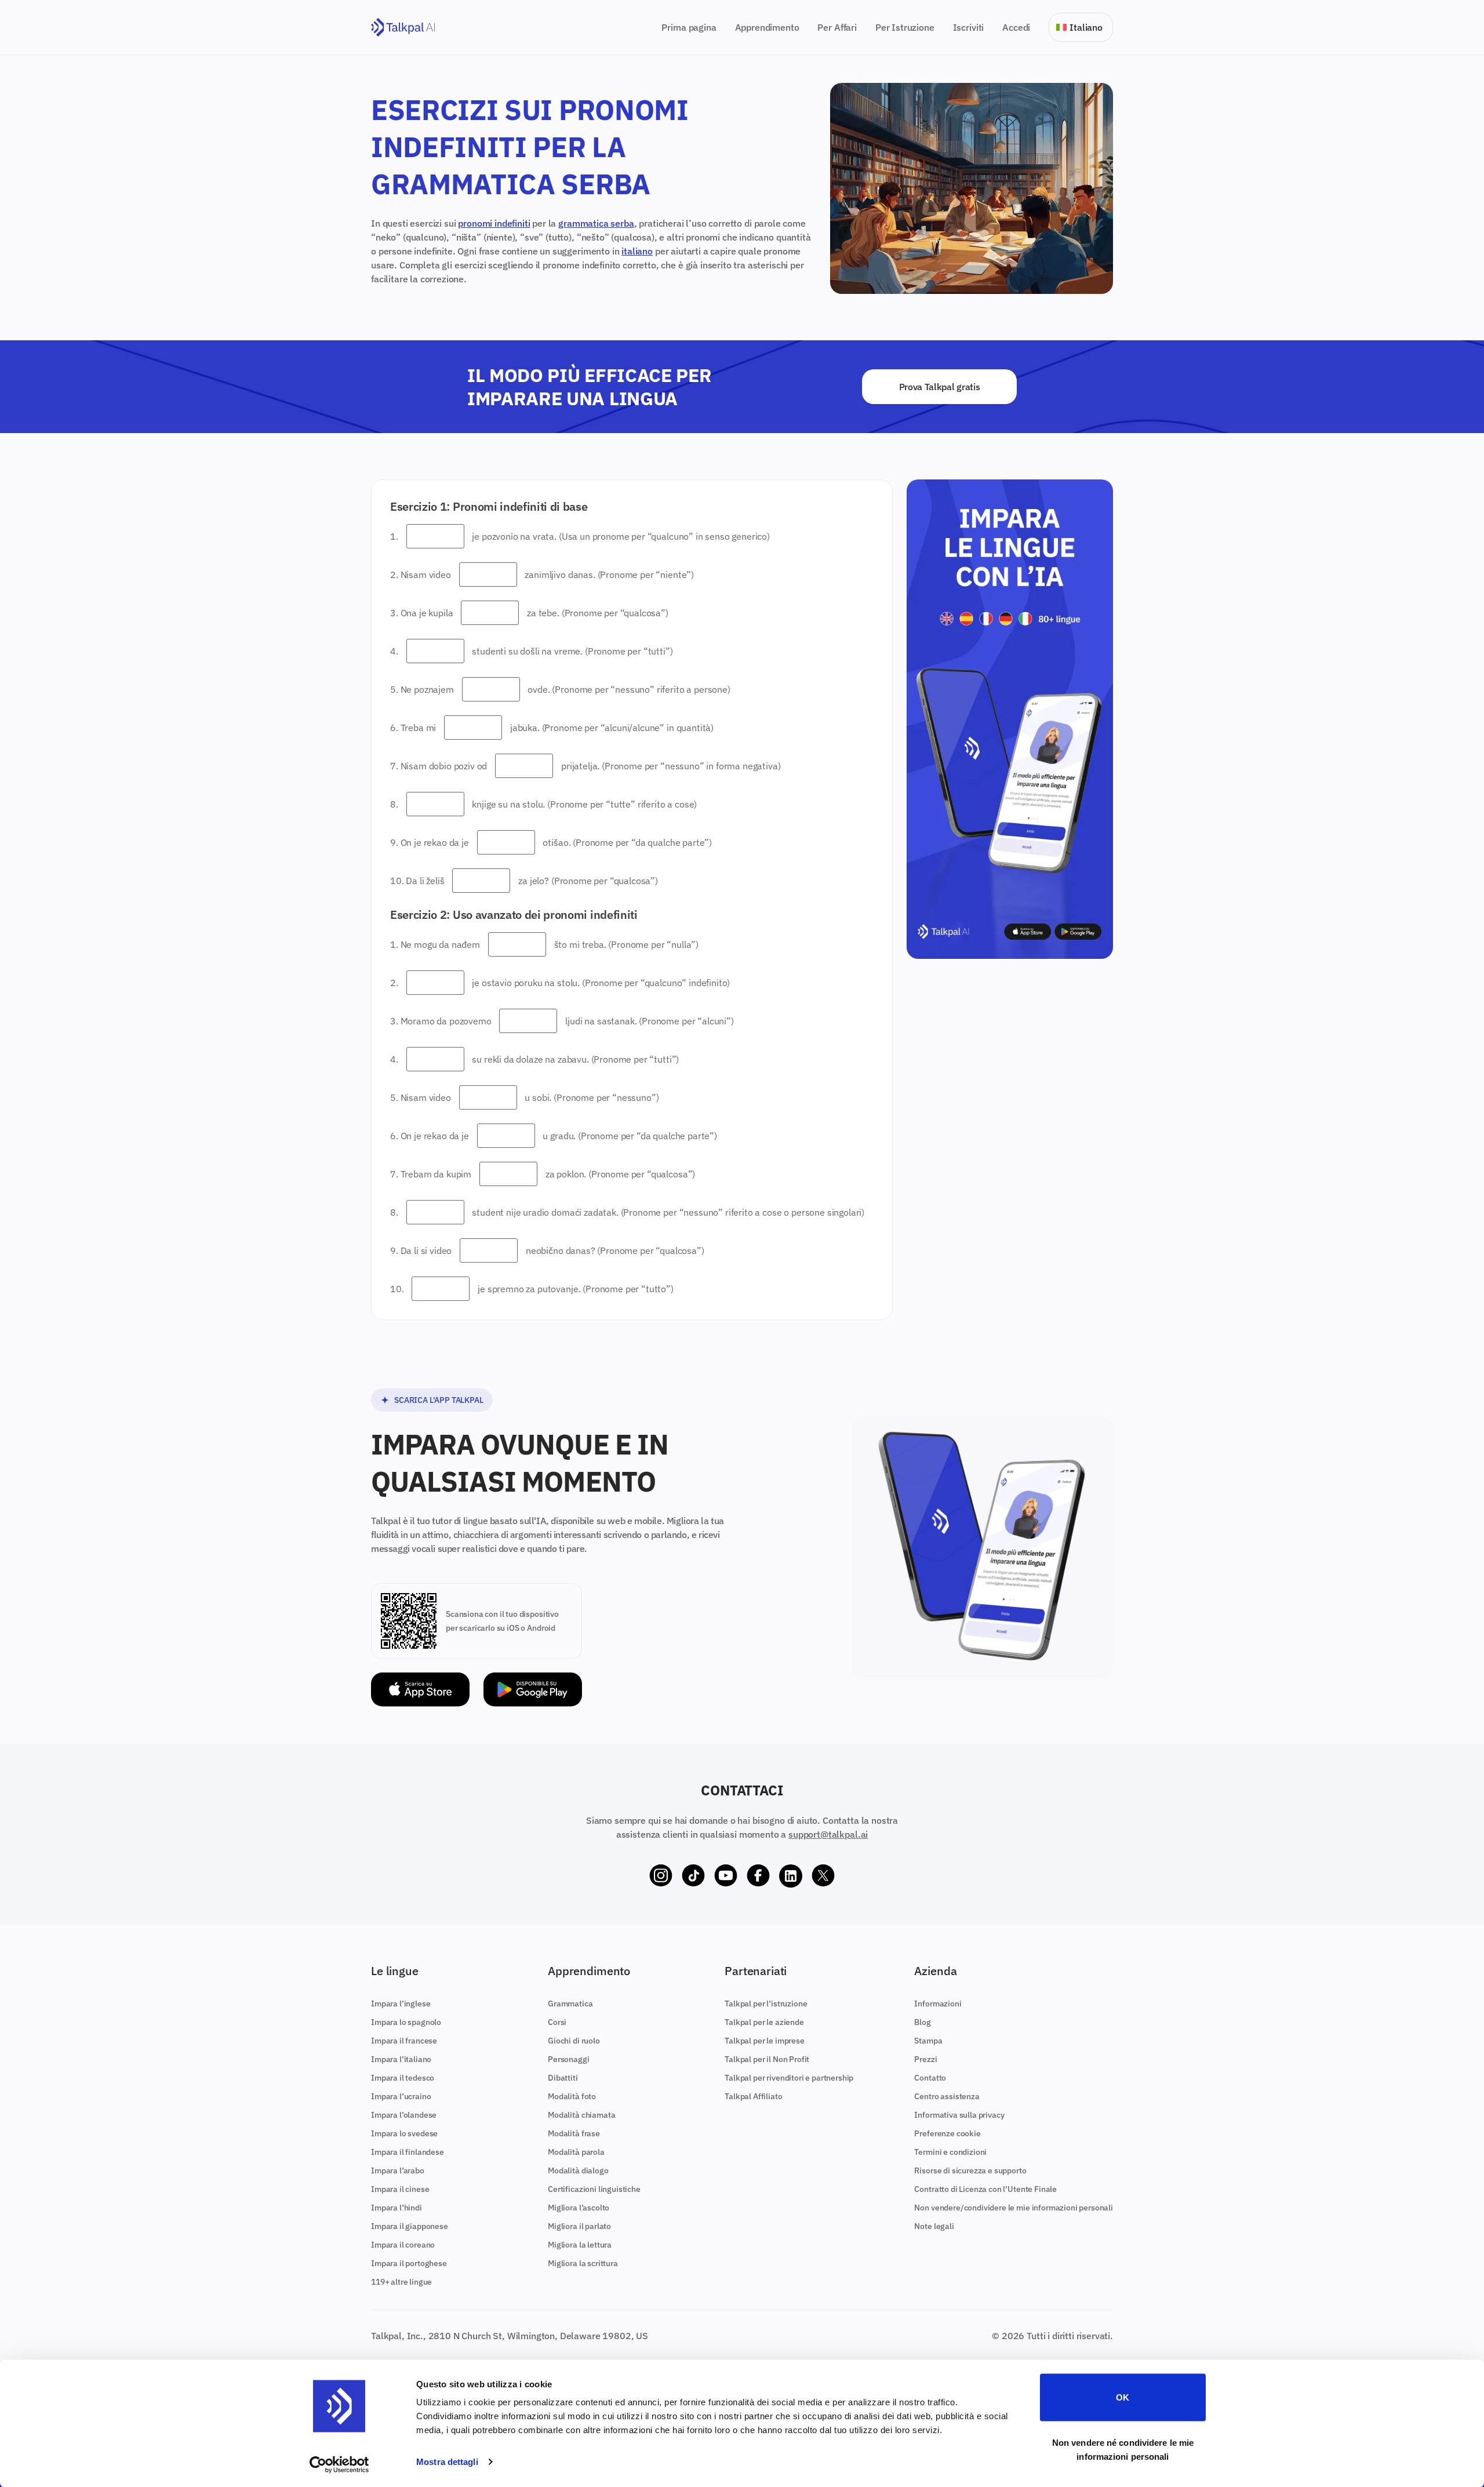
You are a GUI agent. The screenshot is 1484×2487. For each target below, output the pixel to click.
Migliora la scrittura (583, 2263)
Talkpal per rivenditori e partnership (789, 2078)
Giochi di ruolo (574, 2041)
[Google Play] (533, 1690)
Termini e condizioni (950, 2152)
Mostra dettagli (447, 2462)
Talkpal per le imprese (764, 2041)
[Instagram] (661, 1876)
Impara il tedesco (403, 2078)
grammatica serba (596, 223)
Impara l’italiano (401, 2059)
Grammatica (570, 2004)
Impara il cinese (400, 2189)
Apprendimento (767, 27)
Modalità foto (572, 2096)
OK (1123, 2397)
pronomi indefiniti (494, 223)
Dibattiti (563, 2078)
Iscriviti (969, 27)
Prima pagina (689, 27)
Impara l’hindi (397, 2208)
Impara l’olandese (404, 2115)
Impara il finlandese (408, 2152)
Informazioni (938, 2004)
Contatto (930, 2078)
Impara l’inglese (401, 2004)
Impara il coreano (403, 2245)
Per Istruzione (905, 27)
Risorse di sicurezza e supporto (970, 2170)
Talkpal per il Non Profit (767, 2059)
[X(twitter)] (823, 1876)
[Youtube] (726, 1876)
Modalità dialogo (578, 2170)
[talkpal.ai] (403, 28)
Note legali (934, 2226)
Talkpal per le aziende (764, 2022)
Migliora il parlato (579, 2226)
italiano (637, 251)
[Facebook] (758, 1876)
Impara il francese (404, 2041)
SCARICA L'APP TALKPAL (439, 1400)
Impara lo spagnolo (406, 2022)
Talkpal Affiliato (753, 2096)
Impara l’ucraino (401, 2096)
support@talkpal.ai (828, 1834)
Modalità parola (576, 2152)
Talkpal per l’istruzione (766, 2004)
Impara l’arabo (398, 2170)
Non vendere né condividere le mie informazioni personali (1123, 2449)
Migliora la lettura (580, 2245)
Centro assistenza (947, 2096)
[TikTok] (693, 1876)
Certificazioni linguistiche (594, 2189)
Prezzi (925, 2059)
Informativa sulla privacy (959, 2115)
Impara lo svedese (404, 2133)
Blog (922, 2022)
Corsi (557, 2022)
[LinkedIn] (791, 1876)
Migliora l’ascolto (579, 2208)
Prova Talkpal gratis (940, 387)
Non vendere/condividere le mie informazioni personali (1014, 2208)
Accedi (1016, 27)
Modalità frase (574, 2133)
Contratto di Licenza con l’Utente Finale (985, 2189)
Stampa (928, 2041)
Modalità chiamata (581, 2115)
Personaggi (568, 2059)
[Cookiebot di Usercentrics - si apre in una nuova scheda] (339, 2464)
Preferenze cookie (947, 2133)
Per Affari (837, 27)
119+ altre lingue (401, 2282)
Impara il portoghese (409, 2263)
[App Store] (420, 1690)
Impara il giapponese (410, 2226)
